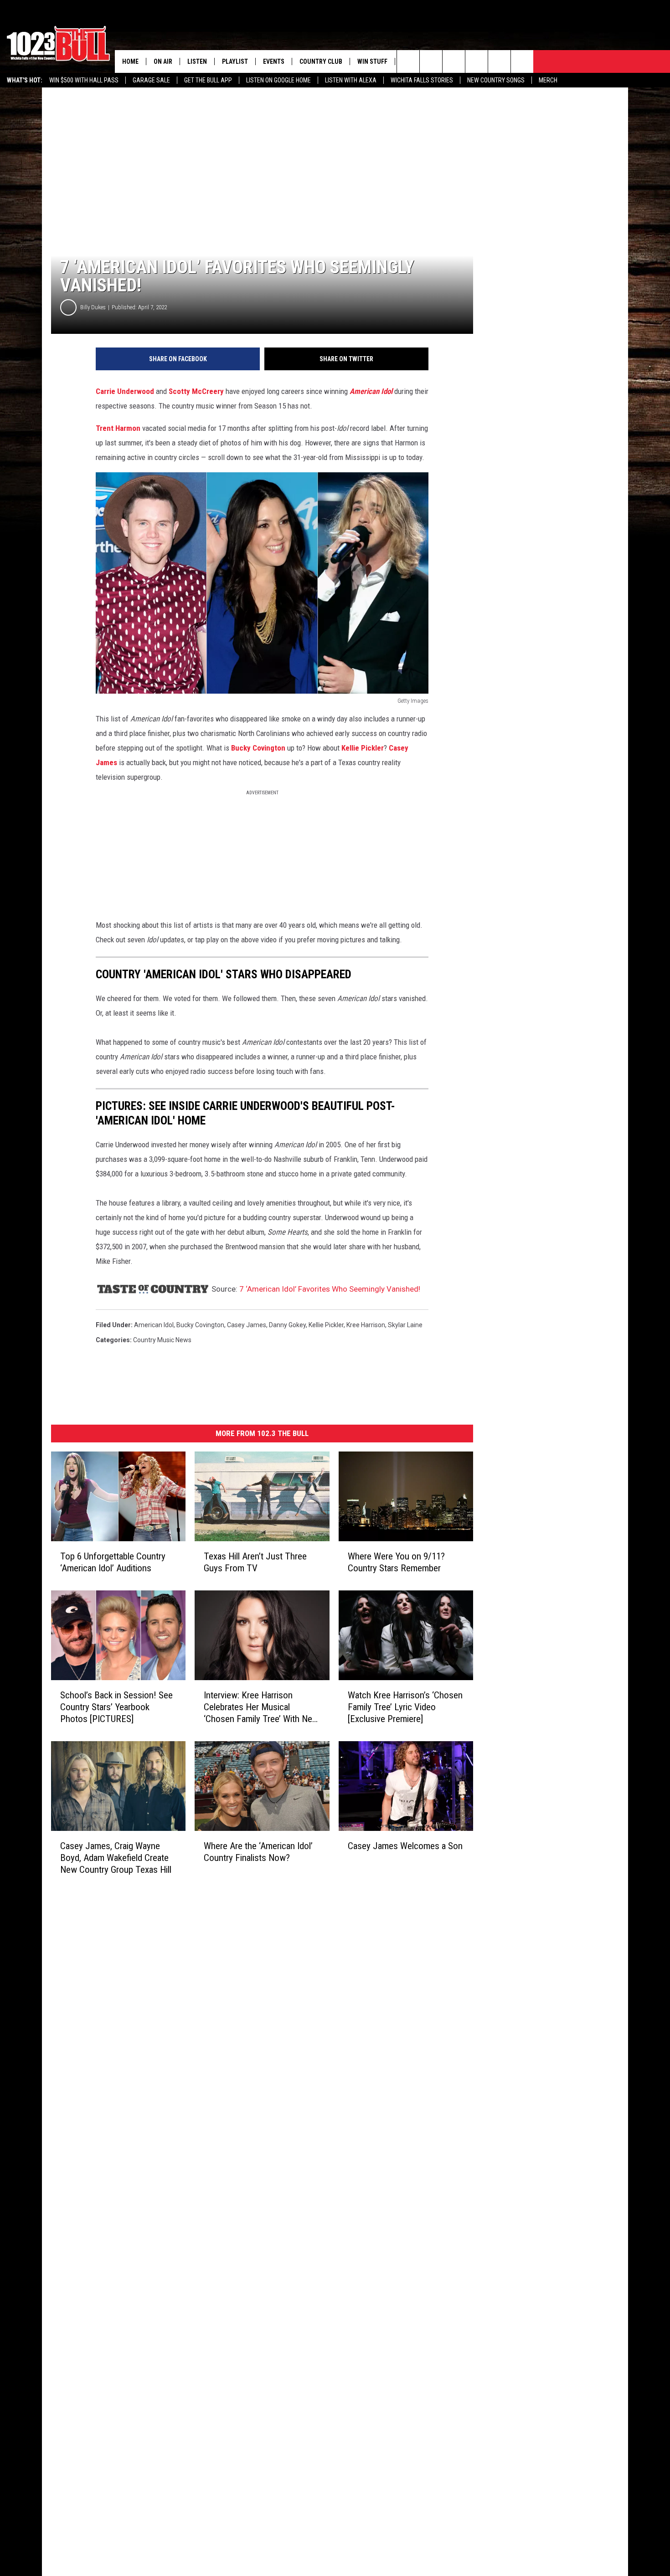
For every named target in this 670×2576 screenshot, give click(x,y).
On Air (163, 61)
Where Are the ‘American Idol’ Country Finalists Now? (258, 1852)
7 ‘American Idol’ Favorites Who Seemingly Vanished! (330, 1289)
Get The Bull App (208, 80)
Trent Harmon (119, 428)
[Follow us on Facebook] (454, 61)
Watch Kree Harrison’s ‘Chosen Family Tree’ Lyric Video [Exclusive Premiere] (405, 1707)
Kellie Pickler (363, 748)
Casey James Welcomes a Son (405, 1846)
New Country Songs (496, 80)
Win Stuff (372, 61)
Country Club (321, 61)
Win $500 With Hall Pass (84, 80)
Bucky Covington (258, 748)
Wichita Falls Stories (422, 80)
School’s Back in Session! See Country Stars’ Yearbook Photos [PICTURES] (116, 1707)
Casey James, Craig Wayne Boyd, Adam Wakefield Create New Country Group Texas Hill (116, 1858)
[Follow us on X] (522, 61)
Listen (197, 61)
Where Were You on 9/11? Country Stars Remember (396, 1562)
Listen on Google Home (278, 80)
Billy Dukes (93, 307)
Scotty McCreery (196, 391)
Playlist (235, 61)
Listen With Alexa (351, 80)
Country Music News (162, 1340)
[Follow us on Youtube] (499, 61)
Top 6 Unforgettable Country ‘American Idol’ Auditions (113, 1562)
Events (274, 61)
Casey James (247, 1325)
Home (130, 61)
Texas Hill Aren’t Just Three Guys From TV (255, 1562)
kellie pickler (326, 1325)
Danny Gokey (287, 1325)
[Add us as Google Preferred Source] (431, 61)
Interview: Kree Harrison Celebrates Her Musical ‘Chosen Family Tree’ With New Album (261, 1707)
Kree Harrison (366, 1325)
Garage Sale (151, 80)
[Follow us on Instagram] (477, 61)
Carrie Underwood (125, 391)
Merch (548, 80)
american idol (154, 1325)
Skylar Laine (405, 1325)
